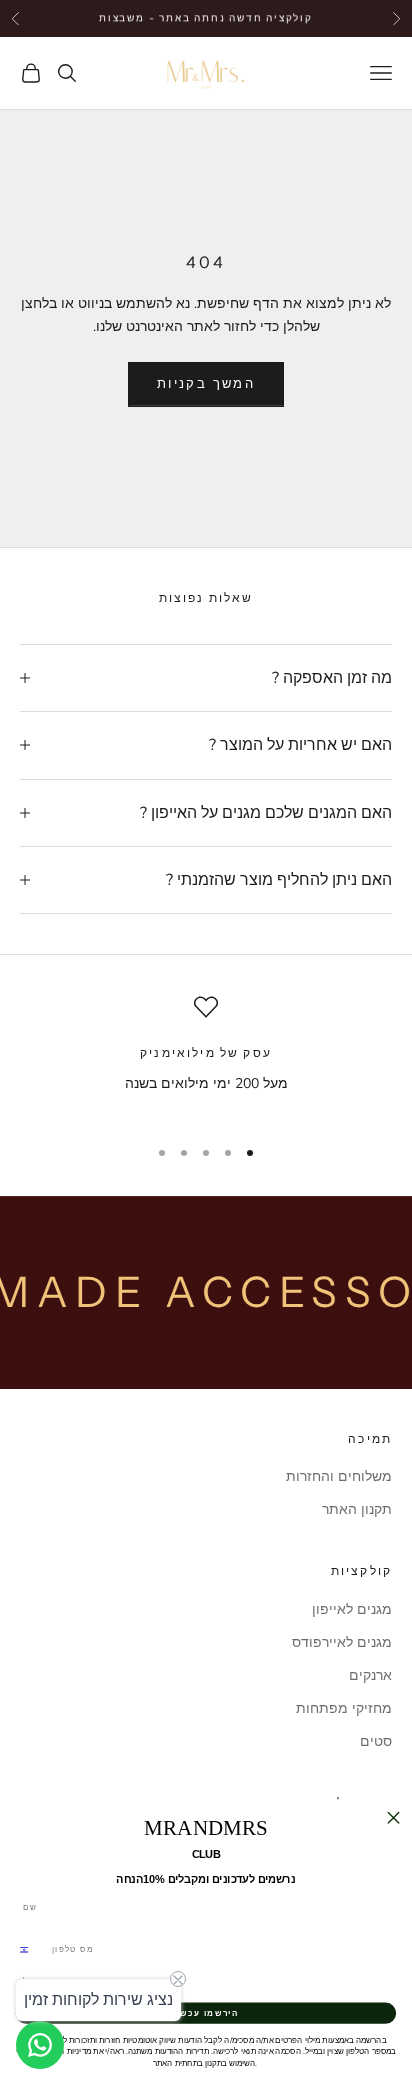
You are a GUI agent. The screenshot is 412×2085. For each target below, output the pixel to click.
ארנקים (370, 1675)
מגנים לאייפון (352, 1609)
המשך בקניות (206, 384)
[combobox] (30, 1950)
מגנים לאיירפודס (342, 1642)
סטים (376, 1741)
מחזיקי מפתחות (344, 1708)
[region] (206, 1056)
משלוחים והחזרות (339, 1476)
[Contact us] (40, 2045)
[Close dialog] (393, 1818)
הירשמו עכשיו (206, 2012)
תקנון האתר (357, 1509)
